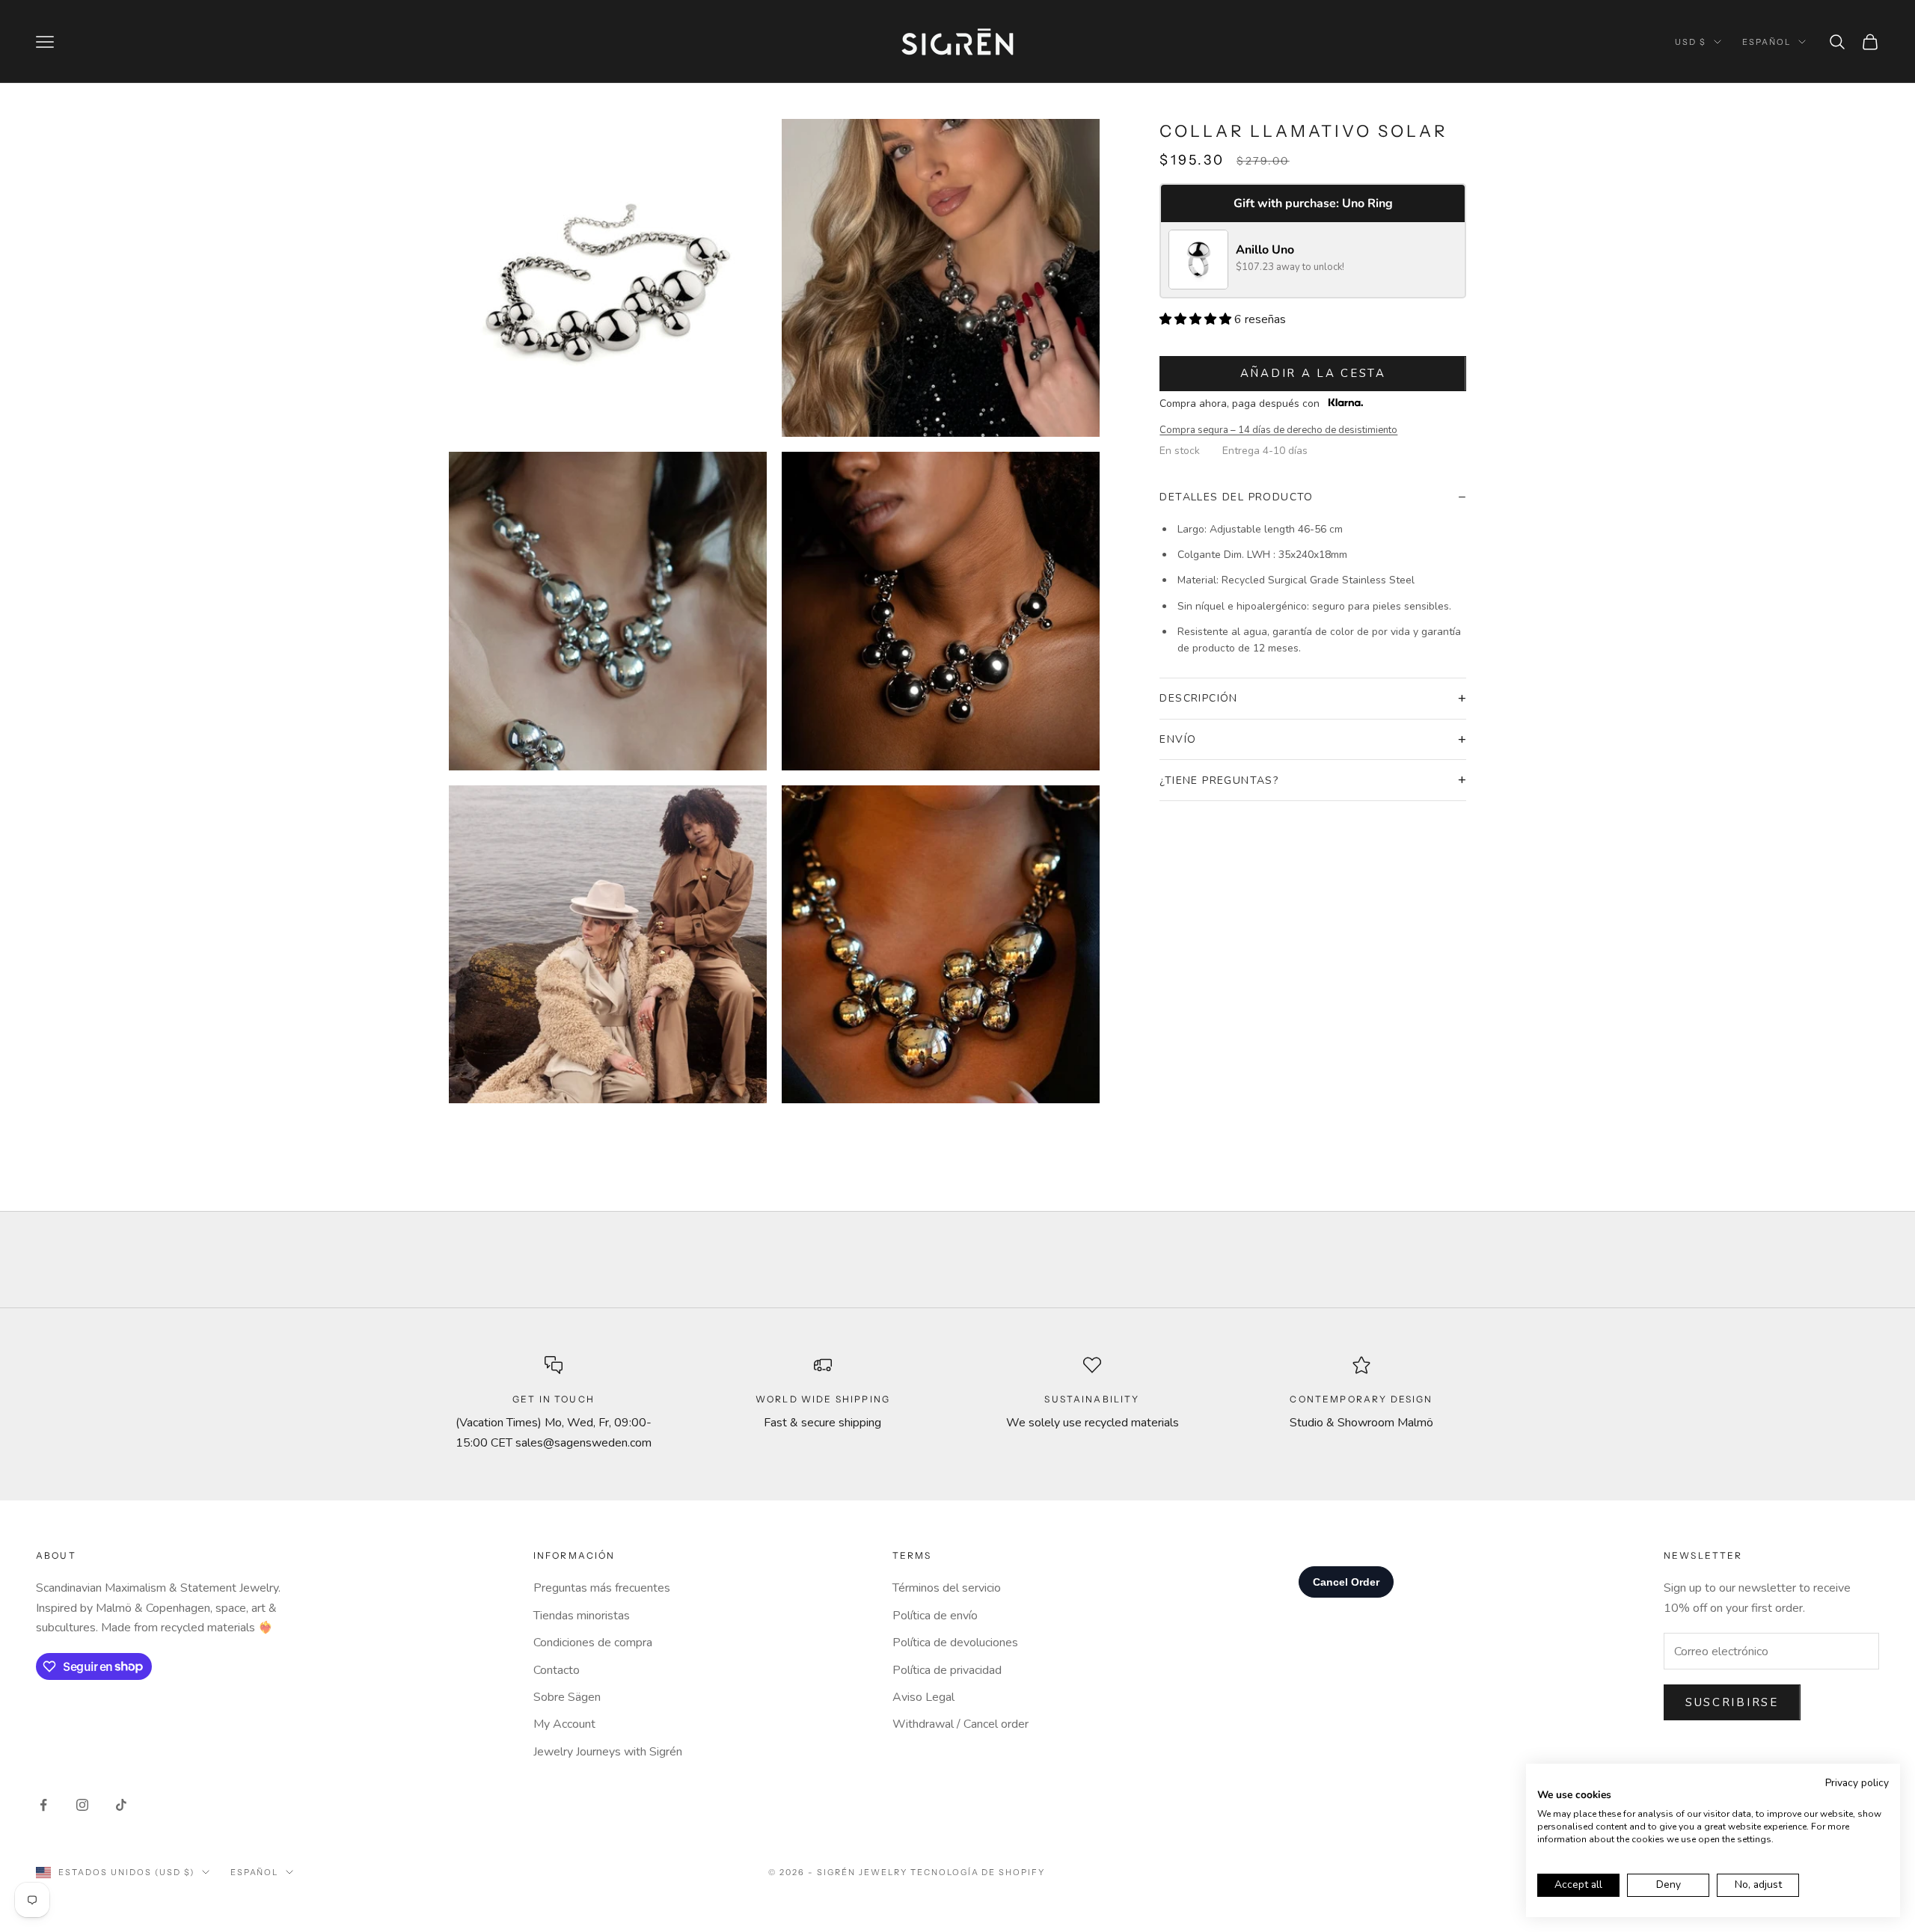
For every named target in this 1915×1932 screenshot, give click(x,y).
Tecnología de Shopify (978, 1872)
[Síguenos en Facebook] (43, 1805)
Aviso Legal (923, 1697)
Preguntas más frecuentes (602, 1588)
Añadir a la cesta (1313, 373)
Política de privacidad (947, 1670)
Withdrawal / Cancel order (960, 1724)
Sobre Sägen (567, 1697)
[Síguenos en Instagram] (82, 1805)
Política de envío (935, 1616)
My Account (564, 1724)
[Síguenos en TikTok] (121, 1805)
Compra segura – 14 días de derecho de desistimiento (1278, 430)
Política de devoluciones (955, 1643)
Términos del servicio (947, 1588)
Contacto (557, 1670)
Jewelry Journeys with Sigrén (608, 1752)
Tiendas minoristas (582, 1616)
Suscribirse (1732, 1702)
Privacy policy (1857, 1783)
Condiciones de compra (593, 1643)
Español (1767, 42)
